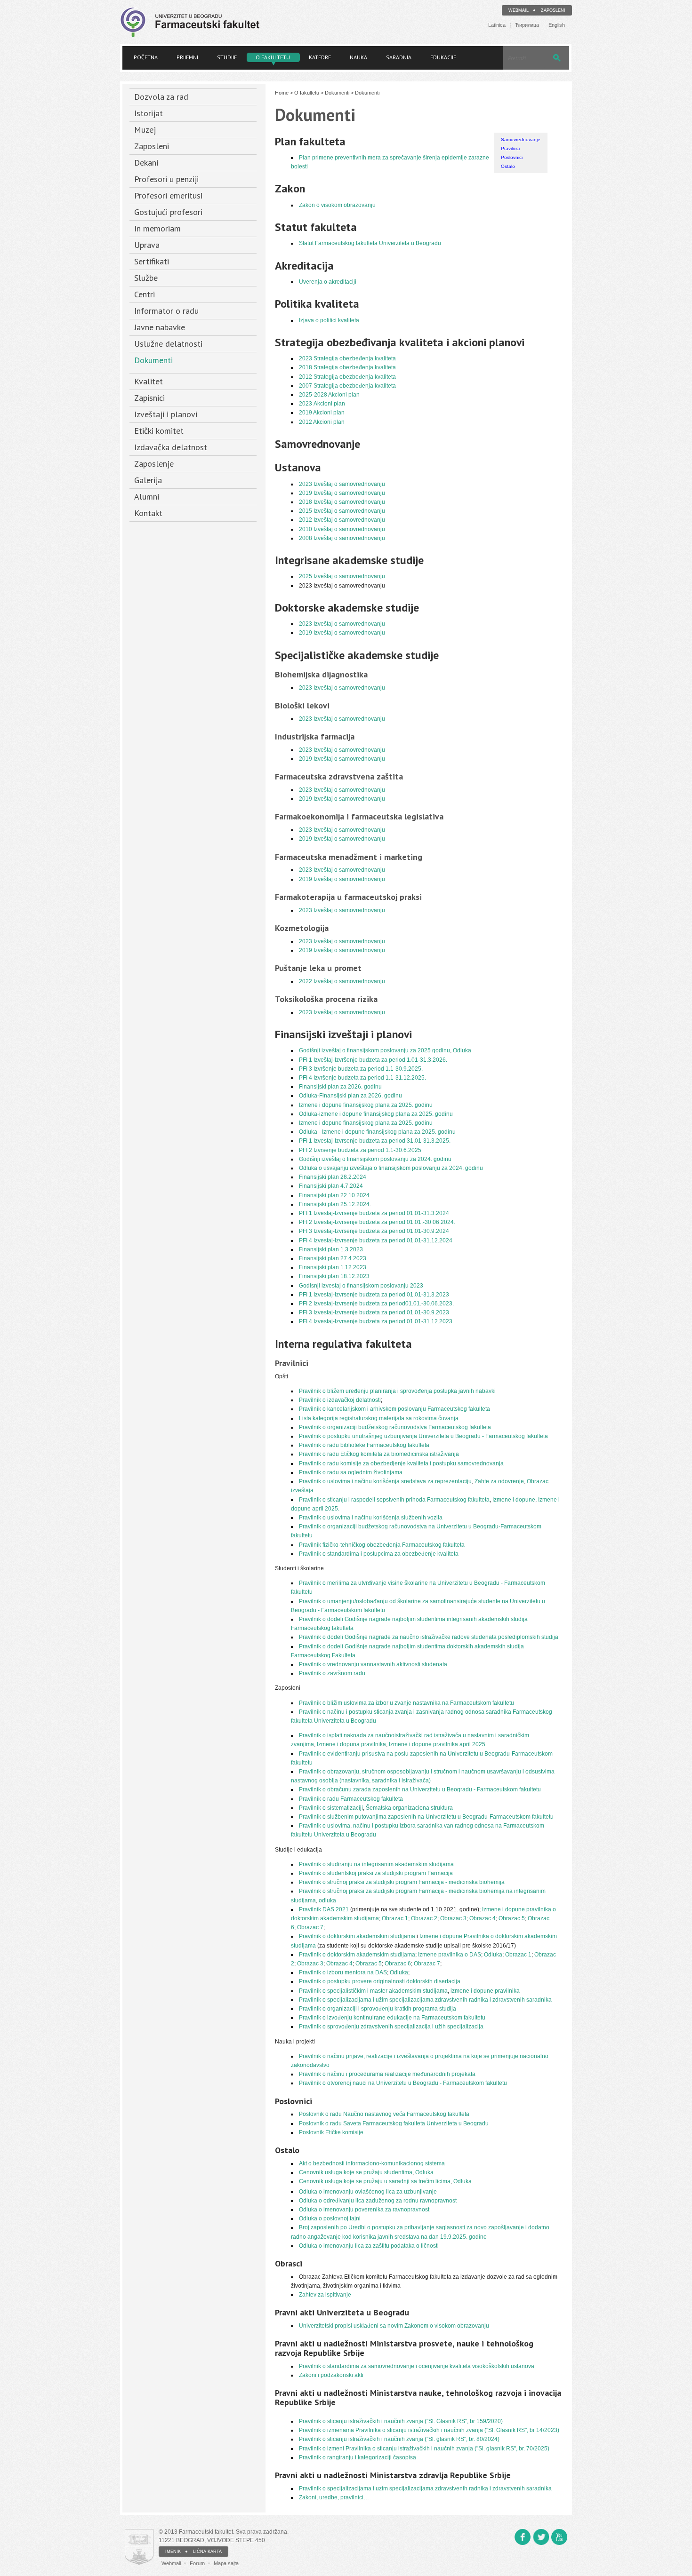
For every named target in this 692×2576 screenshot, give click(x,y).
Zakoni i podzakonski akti (331, 2375)
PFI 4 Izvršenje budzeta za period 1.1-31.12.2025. (362, 1078)
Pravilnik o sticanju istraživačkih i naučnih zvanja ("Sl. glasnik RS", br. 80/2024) (399, 2439)
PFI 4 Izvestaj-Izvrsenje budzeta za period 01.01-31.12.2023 (376, 1321)
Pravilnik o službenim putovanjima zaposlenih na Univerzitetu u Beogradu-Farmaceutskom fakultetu (426, 1817)
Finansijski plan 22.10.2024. (335, 1195)
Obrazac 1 (395, 1918)
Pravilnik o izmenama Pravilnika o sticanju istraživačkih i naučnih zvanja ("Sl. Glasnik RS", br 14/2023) (429, 2430)
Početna (146, 57)
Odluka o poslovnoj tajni (330, 2218)
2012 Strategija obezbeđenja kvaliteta (347, 377)
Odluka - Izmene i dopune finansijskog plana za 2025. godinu (377, 1132)
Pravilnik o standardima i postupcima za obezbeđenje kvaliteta (379, 1554)
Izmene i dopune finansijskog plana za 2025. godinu (366, 1105)
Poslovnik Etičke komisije (331, 2132)
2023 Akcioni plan (322, 404)
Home (282, 93)
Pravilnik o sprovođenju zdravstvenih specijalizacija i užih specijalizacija (391, 2027)
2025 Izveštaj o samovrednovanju (342, 576)
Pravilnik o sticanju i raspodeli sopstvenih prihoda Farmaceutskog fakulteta (394, 1500)
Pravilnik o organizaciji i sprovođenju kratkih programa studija (378, 2009)
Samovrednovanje (521, 139)
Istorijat (149, 113)
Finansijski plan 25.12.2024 (334, 1204)
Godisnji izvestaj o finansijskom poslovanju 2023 (361, 1286)
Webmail (519, 10)
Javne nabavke (160, 327)
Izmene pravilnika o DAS (450, 1955)
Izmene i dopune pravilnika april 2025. (438, 1744)
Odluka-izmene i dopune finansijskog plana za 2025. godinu (376, 1114)
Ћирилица (527, 25)
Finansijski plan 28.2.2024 (333, 1177)
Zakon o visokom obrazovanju (337, 205)
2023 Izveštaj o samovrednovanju (342, 484)
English (557, 25)
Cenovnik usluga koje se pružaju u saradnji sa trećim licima (375, 2181)
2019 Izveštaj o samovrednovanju (342, 493)
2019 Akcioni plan (322, 413)
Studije (227, 57)
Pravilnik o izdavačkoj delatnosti (340, 1400)
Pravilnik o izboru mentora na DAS (343, 1972)
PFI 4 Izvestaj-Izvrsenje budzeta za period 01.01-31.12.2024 (376, 1240)
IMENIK (173, 2552)
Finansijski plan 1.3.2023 (331, 1249)
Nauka (358, 57)
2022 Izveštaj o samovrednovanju (342, 981)
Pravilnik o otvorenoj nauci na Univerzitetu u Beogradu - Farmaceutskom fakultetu (403, 2083)
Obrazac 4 (483, 1918)
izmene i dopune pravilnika (485, 1991)
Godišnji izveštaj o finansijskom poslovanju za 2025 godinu (374, 1050)
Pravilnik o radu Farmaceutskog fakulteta (351, 1799)
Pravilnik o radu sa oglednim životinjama (351, 1472)
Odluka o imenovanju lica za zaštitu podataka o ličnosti (369, 2246)
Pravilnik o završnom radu (332, 1673)
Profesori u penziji (166, 179)
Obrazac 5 (512, 1918)
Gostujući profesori (168, 212)
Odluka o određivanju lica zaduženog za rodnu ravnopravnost (378, 2201)
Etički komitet (159, 431)
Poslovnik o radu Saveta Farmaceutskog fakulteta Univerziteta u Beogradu (394, 2123)
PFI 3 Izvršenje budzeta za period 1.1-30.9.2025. (361, 1069)
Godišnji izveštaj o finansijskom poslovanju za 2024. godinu (377, 1159)
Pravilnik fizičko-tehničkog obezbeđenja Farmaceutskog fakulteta (382, 1545)
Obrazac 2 (424, 1918)
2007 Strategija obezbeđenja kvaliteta (347, 386)
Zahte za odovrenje (499, 1481)
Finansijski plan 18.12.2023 (334, 1276)
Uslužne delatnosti (168, 344)
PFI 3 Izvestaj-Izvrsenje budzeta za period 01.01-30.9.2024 (374, 1231)
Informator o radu (166, 311)
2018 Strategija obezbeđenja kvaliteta (347, 367)
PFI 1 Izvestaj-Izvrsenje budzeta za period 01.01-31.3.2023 (374, 1295)
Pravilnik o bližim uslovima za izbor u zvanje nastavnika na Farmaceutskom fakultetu (406, 1703)
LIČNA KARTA (207, 2552)
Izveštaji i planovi (166, 414)
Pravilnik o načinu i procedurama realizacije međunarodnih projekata (387, 2074)
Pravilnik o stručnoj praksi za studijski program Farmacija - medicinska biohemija (402, 1882)
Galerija (148, 480)
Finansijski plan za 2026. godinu (340, 1087)
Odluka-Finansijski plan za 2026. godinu (350, 1096)
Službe (146, 278)
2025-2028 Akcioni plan (329, 395)
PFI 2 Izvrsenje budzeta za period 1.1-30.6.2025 (360, 1150)
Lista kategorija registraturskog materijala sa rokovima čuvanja (379, 1418)
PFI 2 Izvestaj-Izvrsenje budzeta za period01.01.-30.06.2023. (376, 1304)
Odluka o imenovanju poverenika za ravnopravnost (364, 2210)
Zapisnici (149, 398)
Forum (197, 2563)
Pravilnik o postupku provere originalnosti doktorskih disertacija (380, 1981)
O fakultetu (273, 57)
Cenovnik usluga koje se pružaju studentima (356, 2172)
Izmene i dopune (514, 1500)
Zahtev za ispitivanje (325, 2295)
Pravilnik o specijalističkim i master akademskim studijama (373, 1991)
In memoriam (157, 228)
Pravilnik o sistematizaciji (331, 1808)
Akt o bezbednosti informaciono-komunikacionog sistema (372, 2163)
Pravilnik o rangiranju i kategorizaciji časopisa (358, 2457)
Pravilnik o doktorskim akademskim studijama (357, 1936)
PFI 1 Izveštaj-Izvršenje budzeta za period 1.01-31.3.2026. (373, 1060)
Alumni (147, 497)
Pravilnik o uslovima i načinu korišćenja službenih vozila (371, 1518)
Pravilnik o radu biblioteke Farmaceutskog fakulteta (364, 1445)
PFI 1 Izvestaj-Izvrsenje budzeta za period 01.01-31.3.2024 (374, 1213)
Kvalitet (149, 381)
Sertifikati (152, 261)
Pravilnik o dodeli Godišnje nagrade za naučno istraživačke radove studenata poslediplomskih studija (429, 1637)
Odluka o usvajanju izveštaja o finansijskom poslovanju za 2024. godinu (391, 1168)
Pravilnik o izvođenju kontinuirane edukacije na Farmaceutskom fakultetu (392, 2018)
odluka (327, 1900)
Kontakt (148, 513)
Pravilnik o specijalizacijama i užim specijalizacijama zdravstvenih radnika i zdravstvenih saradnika (425, 2000)
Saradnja (399, 57)
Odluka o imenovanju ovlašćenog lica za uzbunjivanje (368, 2192)
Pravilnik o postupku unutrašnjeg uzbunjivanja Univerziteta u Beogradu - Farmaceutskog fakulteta (423, 1436)
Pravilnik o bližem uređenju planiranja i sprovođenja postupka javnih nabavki (397, 1391)
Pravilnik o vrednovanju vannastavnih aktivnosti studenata (373, 1664)
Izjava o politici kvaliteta (329, 320)
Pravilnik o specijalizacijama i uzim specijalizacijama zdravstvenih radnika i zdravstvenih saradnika (425, 2489)
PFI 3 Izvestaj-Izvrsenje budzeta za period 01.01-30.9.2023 (374, 1312)
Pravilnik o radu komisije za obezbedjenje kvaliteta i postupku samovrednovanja (401, 1463)
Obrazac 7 (310, 1927)
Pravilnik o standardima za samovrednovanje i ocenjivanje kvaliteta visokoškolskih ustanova (417, 2366)
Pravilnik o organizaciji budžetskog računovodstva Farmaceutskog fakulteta (395, 1427)
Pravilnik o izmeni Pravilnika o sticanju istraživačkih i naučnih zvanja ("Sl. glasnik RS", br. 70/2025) (424, 2449)
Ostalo (508, 166)
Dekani (146, 163)
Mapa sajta (226, 2563)
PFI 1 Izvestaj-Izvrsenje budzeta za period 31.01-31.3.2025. (375, 1141)
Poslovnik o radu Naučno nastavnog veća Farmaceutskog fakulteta (384, 2114)
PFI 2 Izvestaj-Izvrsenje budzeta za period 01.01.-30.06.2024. (377, 1222)
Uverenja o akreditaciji (328, 282)
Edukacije (443, 57)
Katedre (320, 57)
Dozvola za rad (161, 97)
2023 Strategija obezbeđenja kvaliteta (347, 358)
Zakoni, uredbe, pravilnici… (334, 2497)
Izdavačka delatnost (171, 447)
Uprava (147, 245)
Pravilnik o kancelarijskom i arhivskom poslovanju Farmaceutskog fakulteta (394, 1409)
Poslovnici (512, 157)
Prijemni (187, 57)
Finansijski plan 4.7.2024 (331, 1186)
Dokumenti (153, 360)
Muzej (145, 130)
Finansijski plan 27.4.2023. (333, 1258)
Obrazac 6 (398, 1964)
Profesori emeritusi (168, 195)
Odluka (462, 1050)
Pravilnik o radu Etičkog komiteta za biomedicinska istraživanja (379, 1454)
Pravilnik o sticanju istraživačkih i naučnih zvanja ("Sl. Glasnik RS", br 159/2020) (401, 2421)
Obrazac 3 (453, 1918)
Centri (145, 294)
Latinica (497, 25)
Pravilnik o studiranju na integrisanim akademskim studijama (376, 1864)
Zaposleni (553, 10)
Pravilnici (510, 148)
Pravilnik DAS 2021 (324, 1909)
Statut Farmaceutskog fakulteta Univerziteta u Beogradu (370, 243)
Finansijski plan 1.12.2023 (333, 1267)
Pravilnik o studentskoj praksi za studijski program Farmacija (376, 1873)
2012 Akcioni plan (322, 422)
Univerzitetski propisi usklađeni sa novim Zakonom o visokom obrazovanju (394, 2326)
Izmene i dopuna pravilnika (351, 1744)
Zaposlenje (154, 464)
